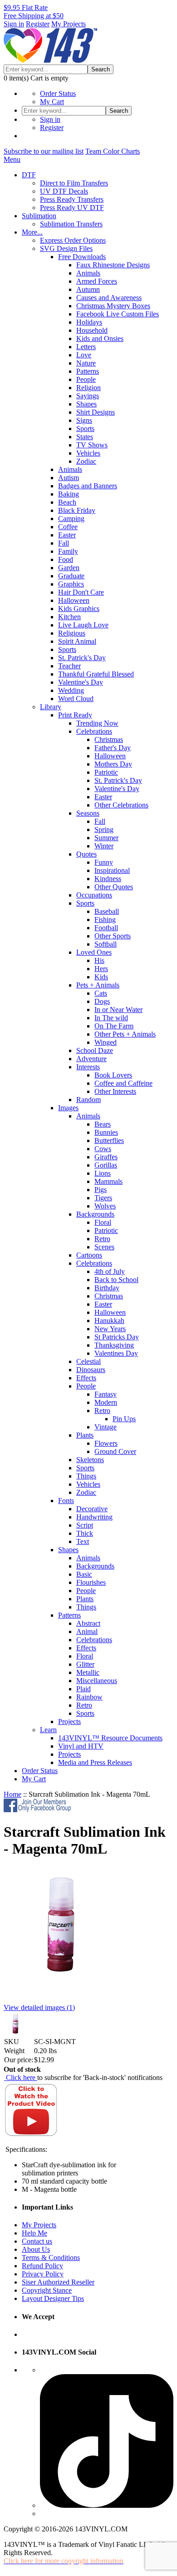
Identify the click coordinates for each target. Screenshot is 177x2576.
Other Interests (115, 1091)
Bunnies (106, 1132)
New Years (110, 1329)
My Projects (69, 24)
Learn (48, 1730)
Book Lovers (113, 1075)
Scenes (104, 1247)
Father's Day (113, 748)
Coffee (68, 527)
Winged (106, 1042)
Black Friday (77, 510)
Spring (104, 829)
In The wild (111, 1018)
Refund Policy (42, 2266)
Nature (86, 363)
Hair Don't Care (81, 592)
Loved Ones (94, 952)
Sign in (14, 24)
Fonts (66, 1501)
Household (92, 330)
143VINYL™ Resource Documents (110, 1738)
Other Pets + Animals (125, 1034)
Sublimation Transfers (71, 224)
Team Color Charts (113, 151)
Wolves (105, 1206)
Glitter (85, 1664)
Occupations (94, 895)
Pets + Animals (98, 985)
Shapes (86, 404)
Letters (86, 347)
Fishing (105, 920)
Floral (103, 1222)
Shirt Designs (96, 412)
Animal (87, 1631)
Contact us (37, 2241)
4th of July (110, 1271)
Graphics (71, 584)
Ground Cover (115, 1451)
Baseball (107, 911)
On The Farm (114, 1026)
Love (84, 355)
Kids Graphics (79, 609)
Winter (104, 846)
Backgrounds (95, 1214)
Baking (69, 494)
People (86, 379)
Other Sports (113, 936)
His (99, 960)
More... (32, 232)
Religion (88, 388)
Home (12, 1794)
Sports (85, 428)
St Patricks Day (117, 1337)
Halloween (74, 600)
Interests (88, 1067)
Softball (106, 944)
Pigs (101, 1190)
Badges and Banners (88, 486)
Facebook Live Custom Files (118, 314)
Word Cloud (76, 699)
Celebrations (94, 731)
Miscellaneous (97, 1681)
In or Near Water (118, 1010)
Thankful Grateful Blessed (96, 674)
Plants (85, 1435)
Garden (69, 568)
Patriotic (106, 772)
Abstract (88, 1623)
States (85, 437)
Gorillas (106, 1165)
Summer (106, 838)
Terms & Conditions (51, 2258)
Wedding (71, 690)
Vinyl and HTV (81, 1746)
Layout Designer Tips (53, 2298)
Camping (71, 519)
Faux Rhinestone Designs (113, 265)
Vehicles (88, 453)
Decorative (92, 1509)
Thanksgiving (114, 1345)
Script (85, 1525)
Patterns (88, 371)
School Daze (95, 1050)
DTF (29, 175)
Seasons (88, 813)
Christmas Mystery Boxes (113, 306)
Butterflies (109, 1140)
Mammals (108, 1181)
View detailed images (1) (39, 2007)
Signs (84, 420)
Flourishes (91, 1582)
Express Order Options (73, 240)
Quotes (86, 854)
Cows (103, 1149)
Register (38, 24)
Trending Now (97, 723)
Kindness (108, 879)
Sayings (88, 396)
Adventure (91, 1059)
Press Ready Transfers (72, 199)
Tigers (103, 1198)
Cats (101, 993)
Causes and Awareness (109, 298)
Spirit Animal (77, 641)
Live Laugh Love (83, 625)
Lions (103, 1173)
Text (83, 1541)
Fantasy (106, 1394)
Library (51, 707)
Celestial (88, 1361)
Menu (12, 159)
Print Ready (75, 715)
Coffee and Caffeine (123, 1083)
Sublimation (39, 216)
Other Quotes (114, 887)
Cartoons (89, 1255)
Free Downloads (82, 257)
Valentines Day (116, 1353)
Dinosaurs (91, 1370)
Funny (104, 862)
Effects (86, 1378)
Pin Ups (124, 1419)
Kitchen (69, 617)
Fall (64, 543)
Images (68, 1108)
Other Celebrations (121, 805)
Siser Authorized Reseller (58, 2282)
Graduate (71, 576)
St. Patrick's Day (82, 658)
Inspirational (112, 870)
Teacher (69, 666)
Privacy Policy (43, 2274)
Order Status (58, 93)
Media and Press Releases (95, 1762)
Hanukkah (109, 1321)
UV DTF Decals (64, 191)
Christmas (109, 739)
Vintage (106, 1427)
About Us (36, 2249)
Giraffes (106, 1157)
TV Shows (92, 445)
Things (86, 1476)
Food (66, 559)
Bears (103, 1124)
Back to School (116, 1280)
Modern (106, 1402)
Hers (101, 969)
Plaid (84, 1689)
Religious (72, 633)
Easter (67, 535)
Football (106, 928)
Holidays (89, 322)
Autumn (88, 289)
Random (88, 1100)
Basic (84, 1574)
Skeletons (90, 1460)
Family (68, 551)
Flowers (106, 1443)
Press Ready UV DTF (72, 208)
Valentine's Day (81, 682)
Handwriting (94, 1517)
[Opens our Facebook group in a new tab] (38, 1810)
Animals (88, 273)
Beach (67, 502)
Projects (69, 1722)
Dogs (102, 1001)
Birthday (107, 1288)
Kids (101, 977)
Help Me (34, 2233)
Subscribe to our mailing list (44, 151)
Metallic (88, 1672)
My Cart (52, 102)
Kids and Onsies (100, 338)
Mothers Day (113, 764)
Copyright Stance (47, 2290)
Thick (85, 1533)
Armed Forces (97, 281)
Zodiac (86, 461)
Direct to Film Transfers (74, 183)
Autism (69, 478)
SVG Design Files (66, 248)
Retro (102, 1239)
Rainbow (89, 1697)
